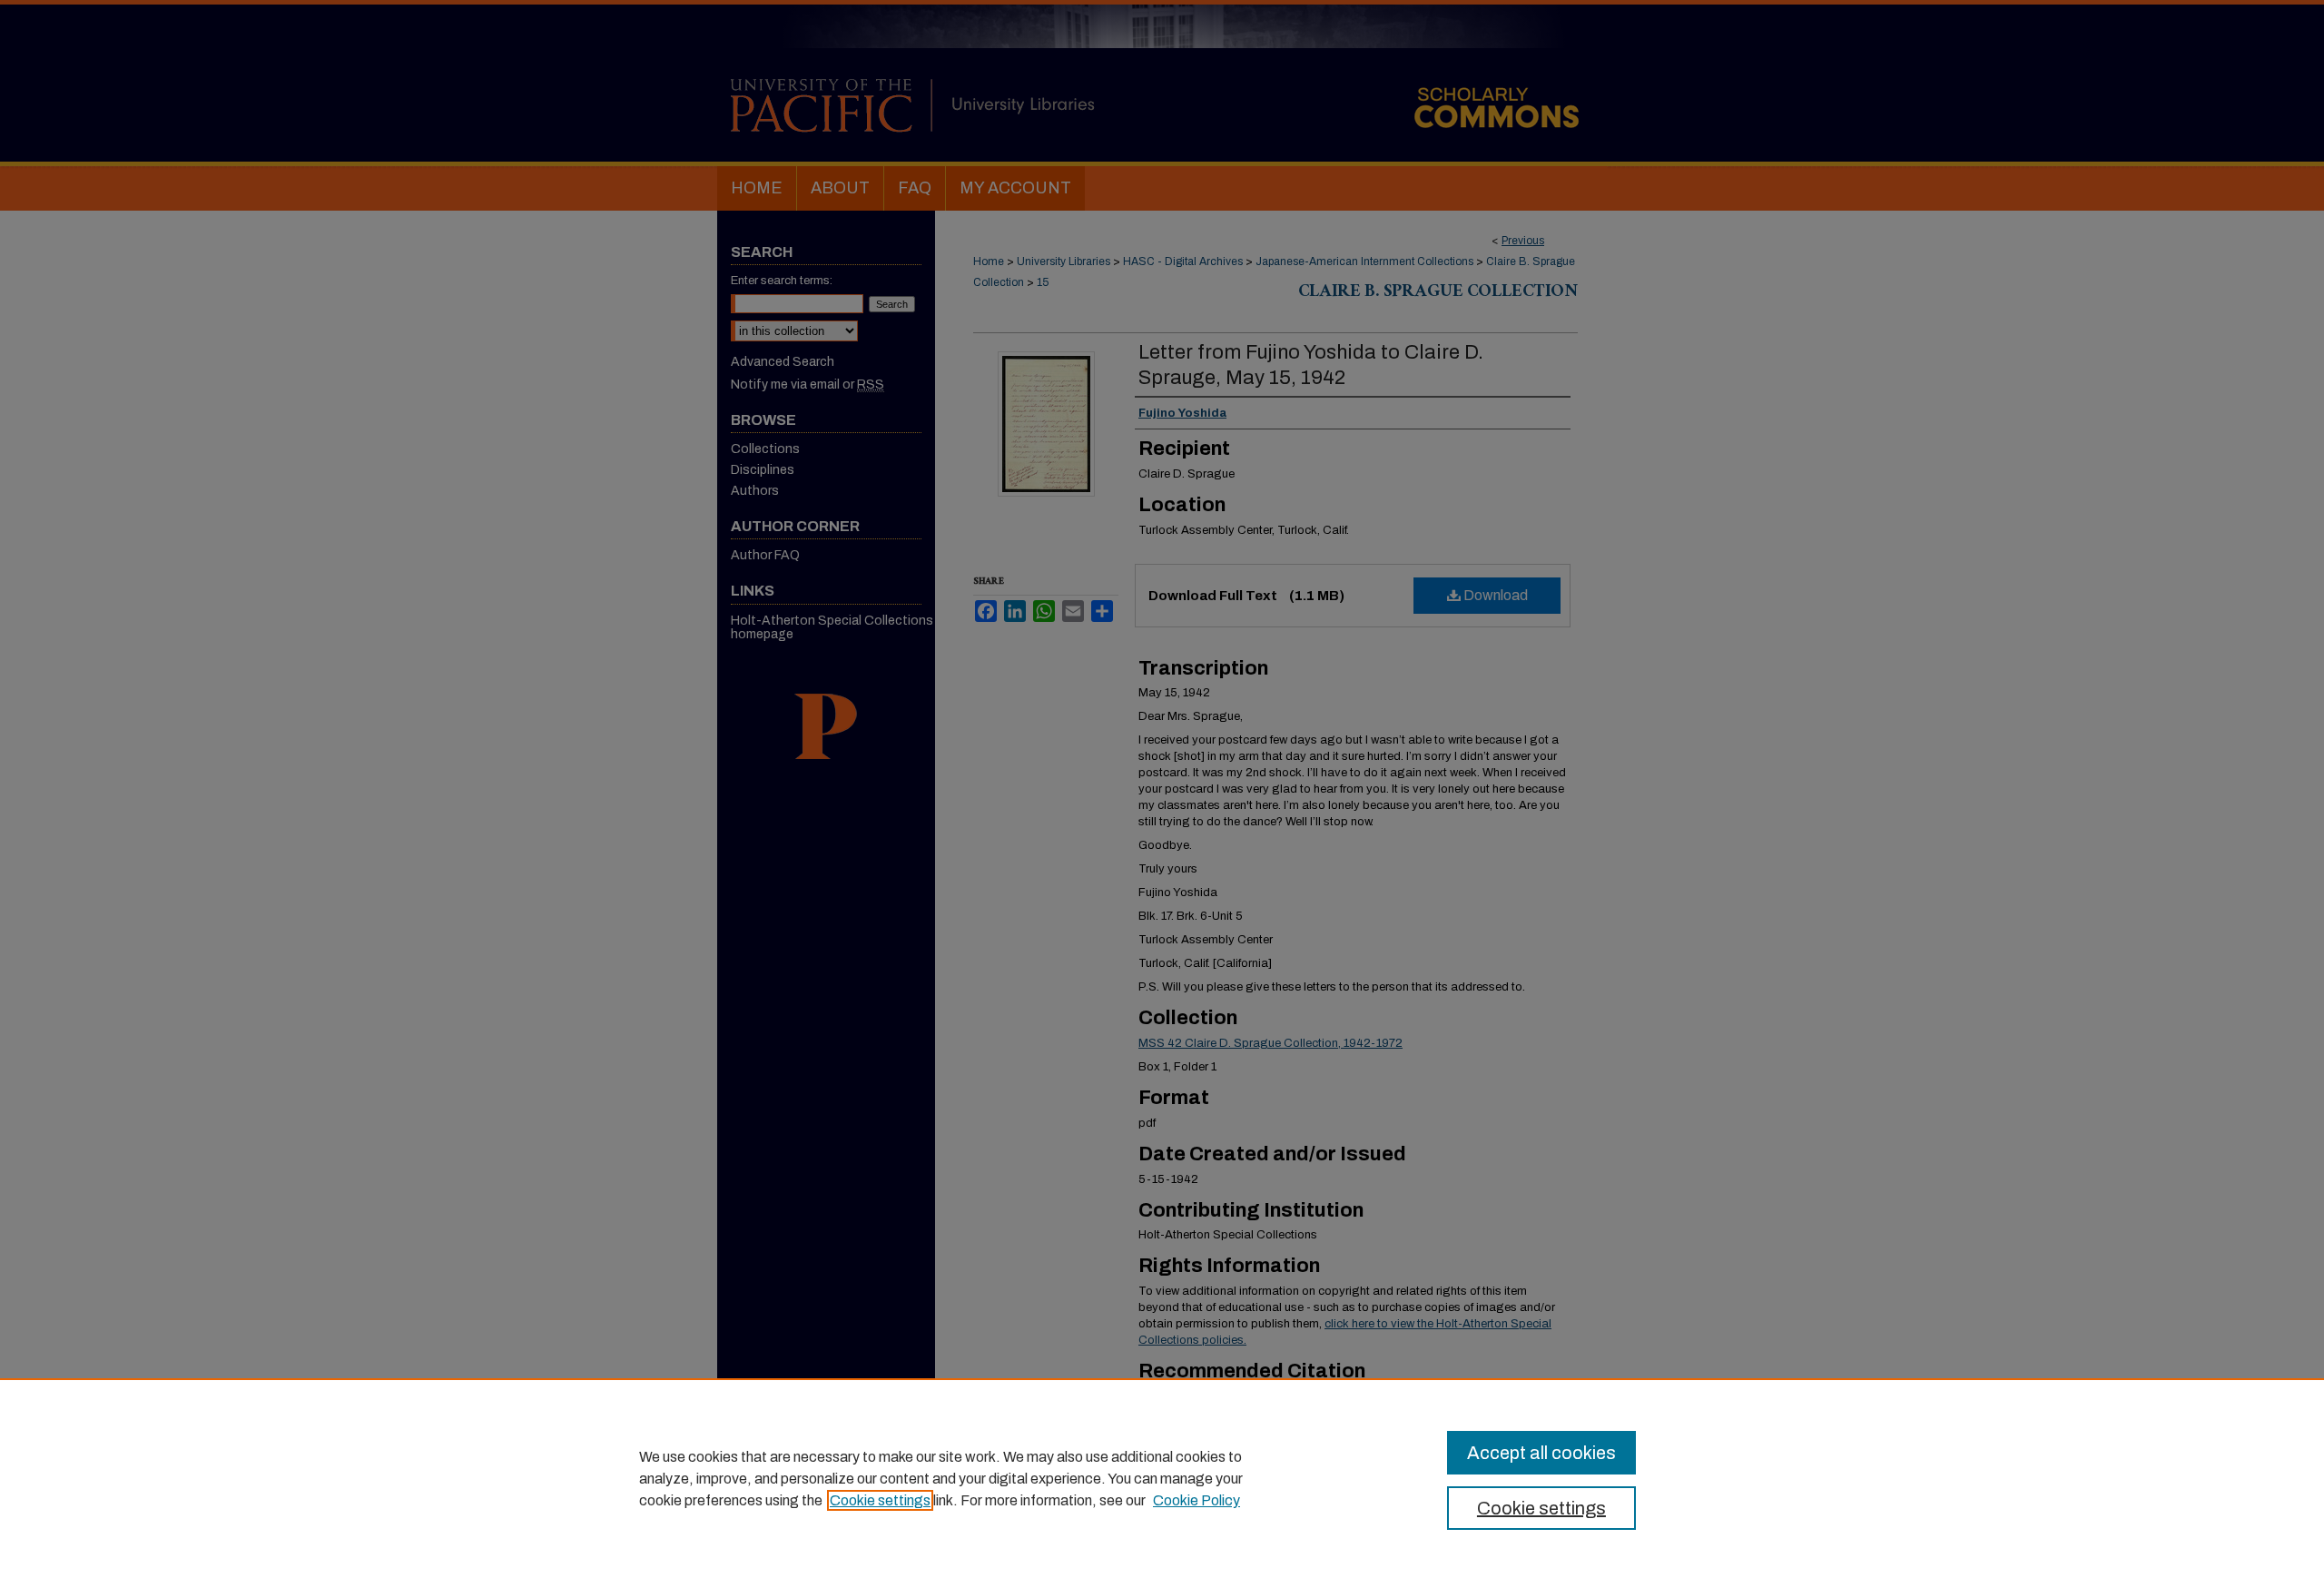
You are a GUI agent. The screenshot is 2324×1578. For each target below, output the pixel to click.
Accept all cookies (1541, 1453)
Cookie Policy (1196, 1500)
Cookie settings (880, 1500)
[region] (1162, 1478)
